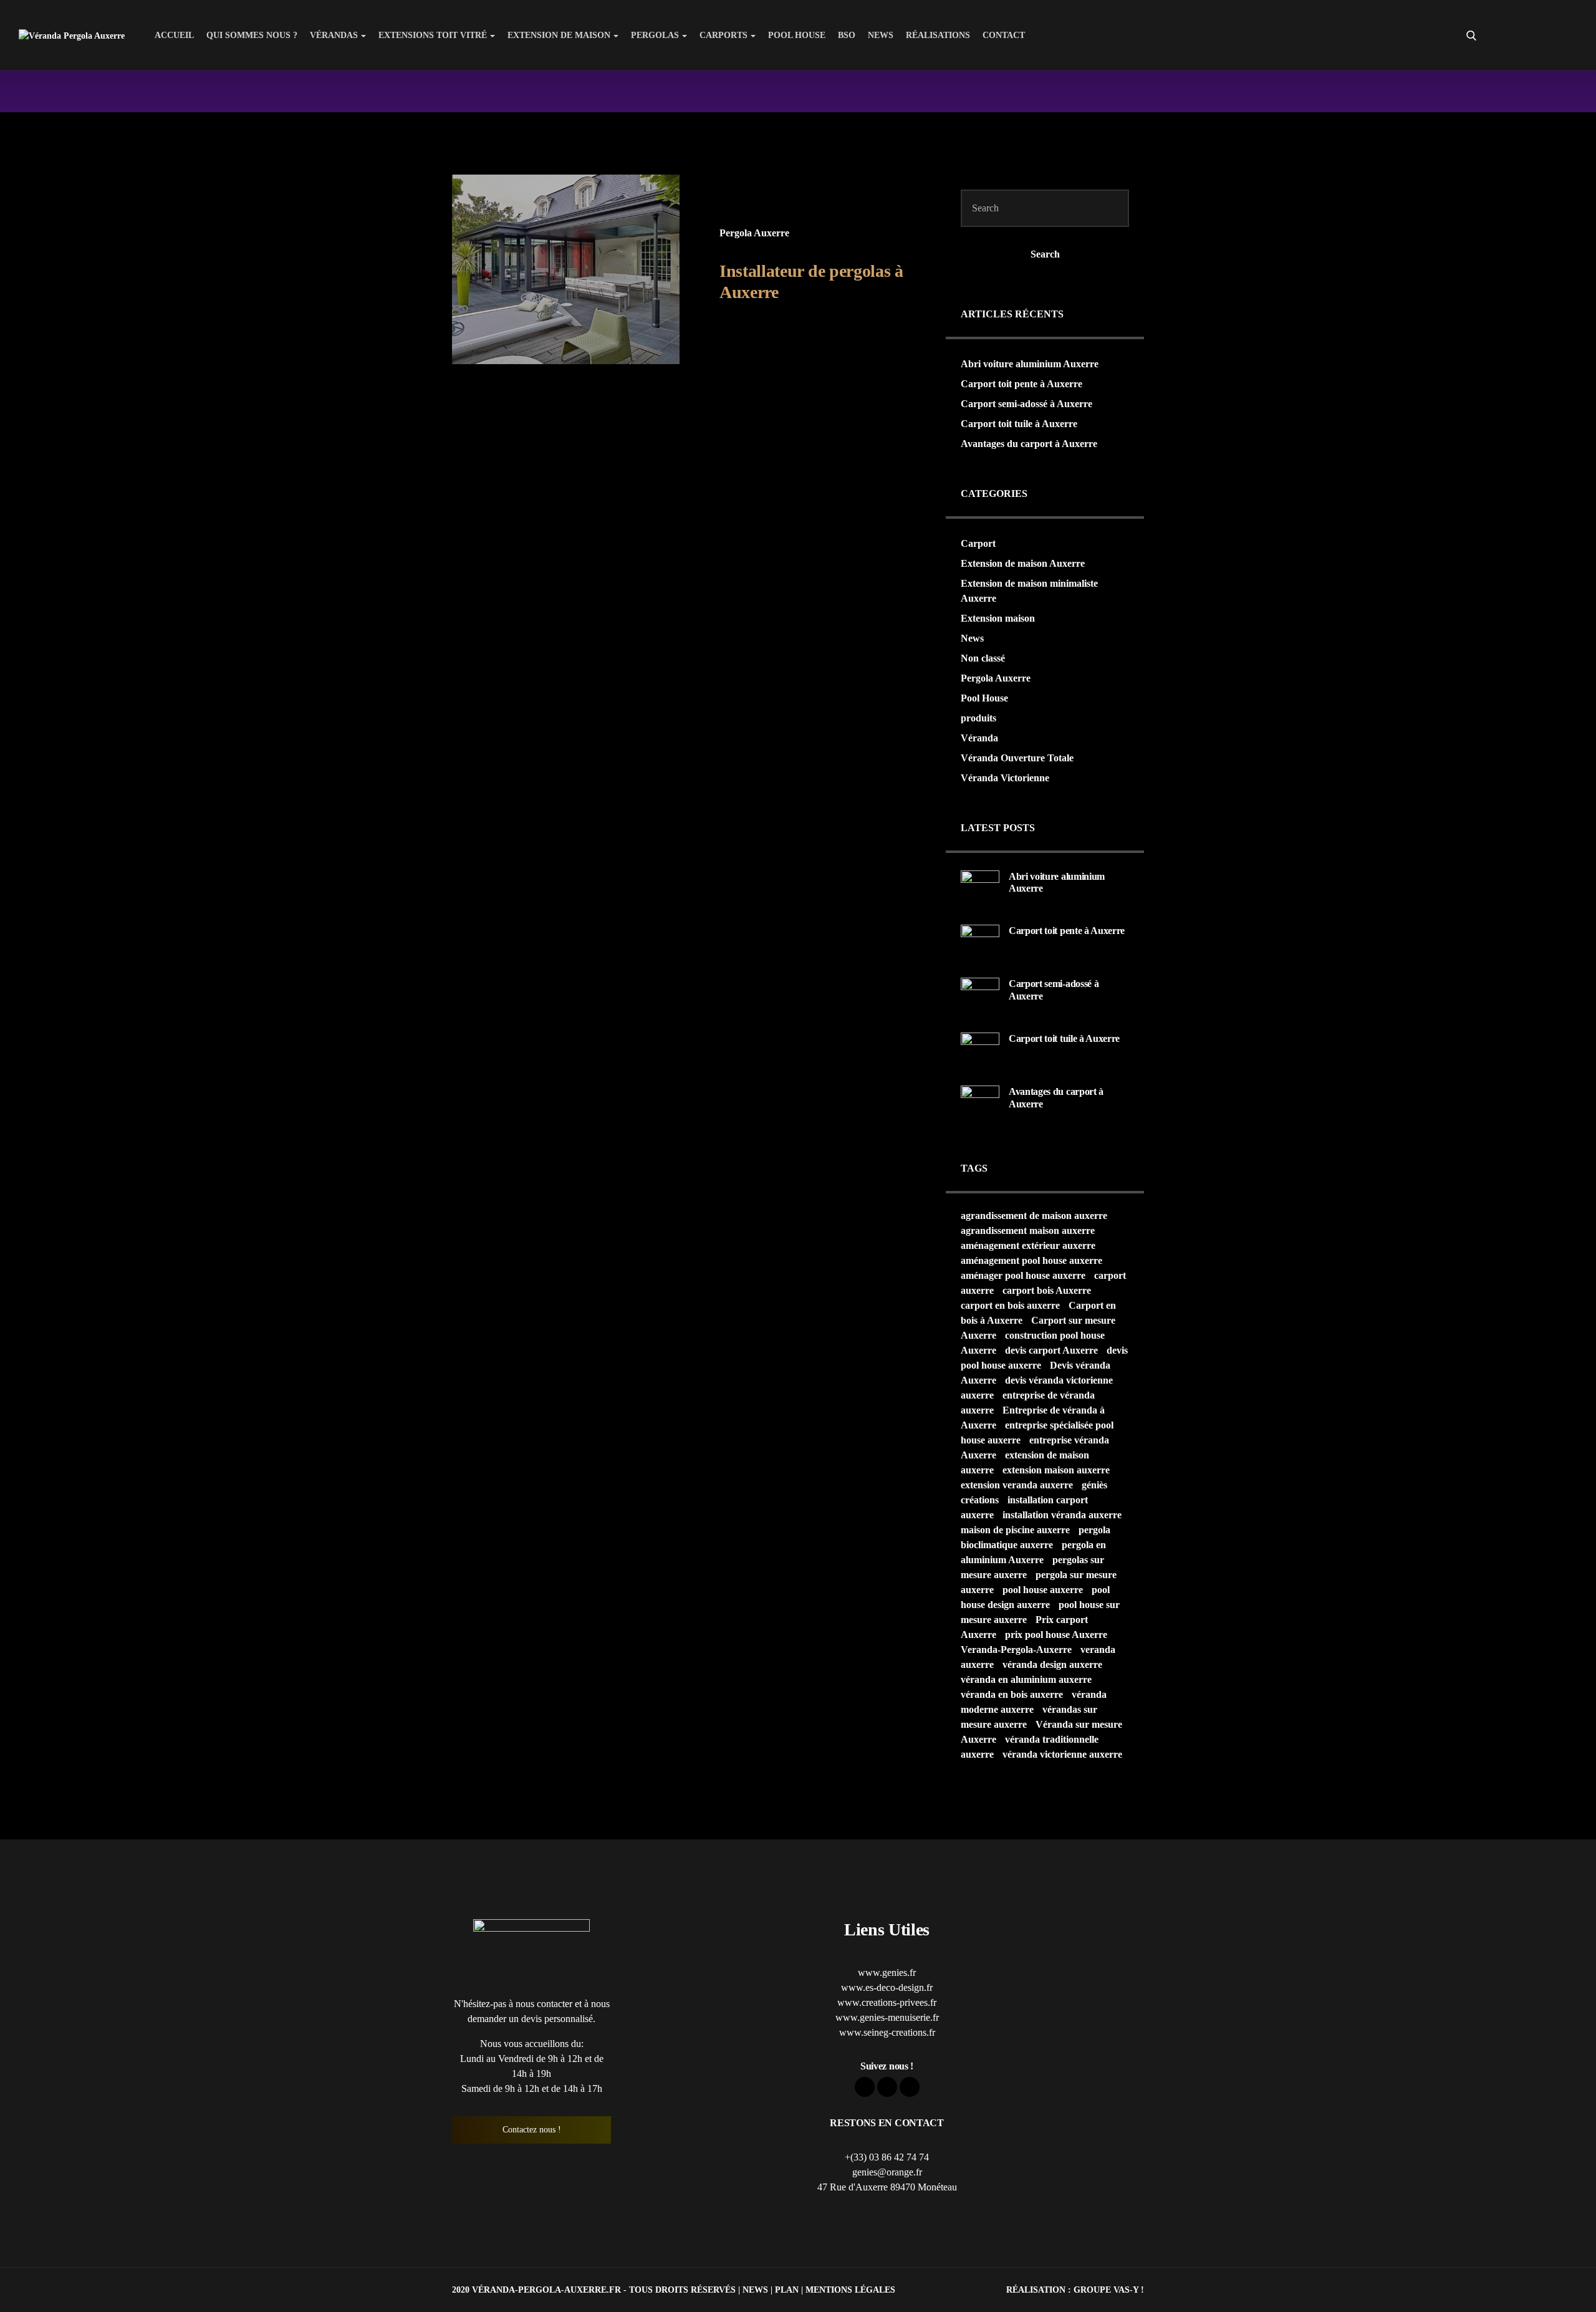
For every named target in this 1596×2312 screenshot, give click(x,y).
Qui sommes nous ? (252, 35)
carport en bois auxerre (1010, 1305)
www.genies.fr (887, 1972)
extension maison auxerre (1056, 1470)
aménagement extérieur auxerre (1028, 1245)
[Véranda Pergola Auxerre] (72, 35)
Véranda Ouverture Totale (1017, 758)
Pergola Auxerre (754, 233)
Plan (787, 2290)
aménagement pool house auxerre (1031, 1260)
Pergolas (655, 35)
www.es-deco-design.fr (887, 1987)
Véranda (979, 738)
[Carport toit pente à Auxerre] (980, 943)
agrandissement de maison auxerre (1034, 1216)
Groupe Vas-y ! (1109, 2290)
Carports (723, 35)
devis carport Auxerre (1051, 1350)
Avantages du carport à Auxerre (1029, 444)
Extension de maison (559, 35)
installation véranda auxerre (1062, 1515)
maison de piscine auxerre (1015, 1530)
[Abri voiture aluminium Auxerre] (980, 888)
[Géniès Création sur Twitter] (1545, 36)
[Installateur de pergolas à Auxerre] (566, 269)
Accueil (174, 35)
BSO (847, 35)
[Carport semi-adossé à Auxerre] (980, 996)
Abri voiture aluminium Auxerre (1030, 364)
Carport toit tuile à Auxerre (1019, 424)
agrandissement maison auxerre (1028, 1231)
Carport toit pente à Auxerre (1022, 384)
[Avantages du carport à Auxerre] (980, 1104)
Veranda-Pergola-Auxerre (1016, 1650)
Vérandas (334, 35)
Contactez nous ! (532, 2130)
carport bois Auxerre (1047, 1290)
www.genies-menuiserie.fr (887, 2017)
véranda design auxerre (1052, 1664)
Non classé (983, 658)
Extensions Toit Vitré (433, 35)
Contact (1004, 35)
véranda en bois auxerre (1012, 1694)
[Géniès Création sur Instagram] (1567, 36)
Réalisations (938, 35)
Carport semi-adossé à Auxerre (1026, 404)
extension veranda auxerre (1017, 1485)
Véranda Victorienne (1005, 778)
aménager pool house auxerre (1023, 1275)
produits (978, 718)
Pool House (797, 35)
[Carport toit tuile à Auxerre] (980, 1051)
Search (1045, 254)
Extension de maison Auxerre (1023, 563)
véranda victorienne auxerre (1062, 1754)
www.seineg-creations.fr (887, 2032)
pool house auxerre (1043, 1590)
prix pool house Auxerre (1056, 1635)
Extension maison (998, 618)
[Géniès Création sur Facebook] (1522, 36)
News (881, 35)
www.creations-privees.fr (887, 2002)
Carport (978, 543)
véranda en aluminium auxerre (1026, 1679)
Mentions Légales (850, 2290)
